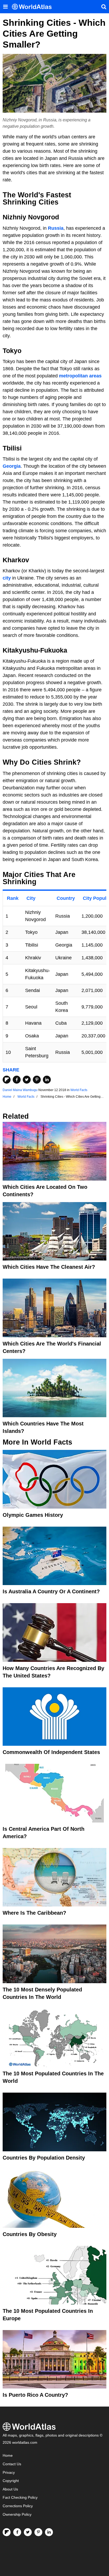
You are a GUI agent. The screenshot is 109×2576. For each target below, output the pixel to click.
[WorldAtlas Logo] (34, 7)
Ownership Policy (17, 2515)
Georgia (12, 466)
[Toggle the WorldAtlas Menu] (5, 7)
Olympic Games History (33, 1515)
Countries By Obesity (30, 2234)
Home (8, 2456)
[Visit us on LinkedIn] (49, 2532)
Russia (56, 228)
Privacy (9, 2473)
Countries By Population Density (44, 2158)
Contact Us (12, 2464)
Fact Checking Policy (20, 2498)
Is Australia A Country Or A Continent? (51, 1591)
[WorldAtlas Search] (104, 7)
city (7, 578)
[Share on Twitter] (27, 1080)
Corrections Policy (18, 2506)
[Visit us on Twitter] (28, 2532)
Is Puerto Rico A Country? (35, 2395)
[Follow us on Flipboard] (7, 2532)
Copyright (11, 2481)
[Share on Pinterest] (37, 1080)
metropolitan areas (80, 376)
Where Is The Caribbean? (34, 1913)
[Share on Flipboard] (7, 1080)
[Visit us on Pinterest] (38, 2532)
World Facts (79, 1090)
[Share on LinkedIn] (47, 1080)
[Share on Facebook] (17, 1080)
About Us (10, 2489)
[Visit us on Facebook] (17, 2532)
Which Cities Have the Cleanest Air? (49, 1267)
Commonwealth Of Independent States (51, 1752)
